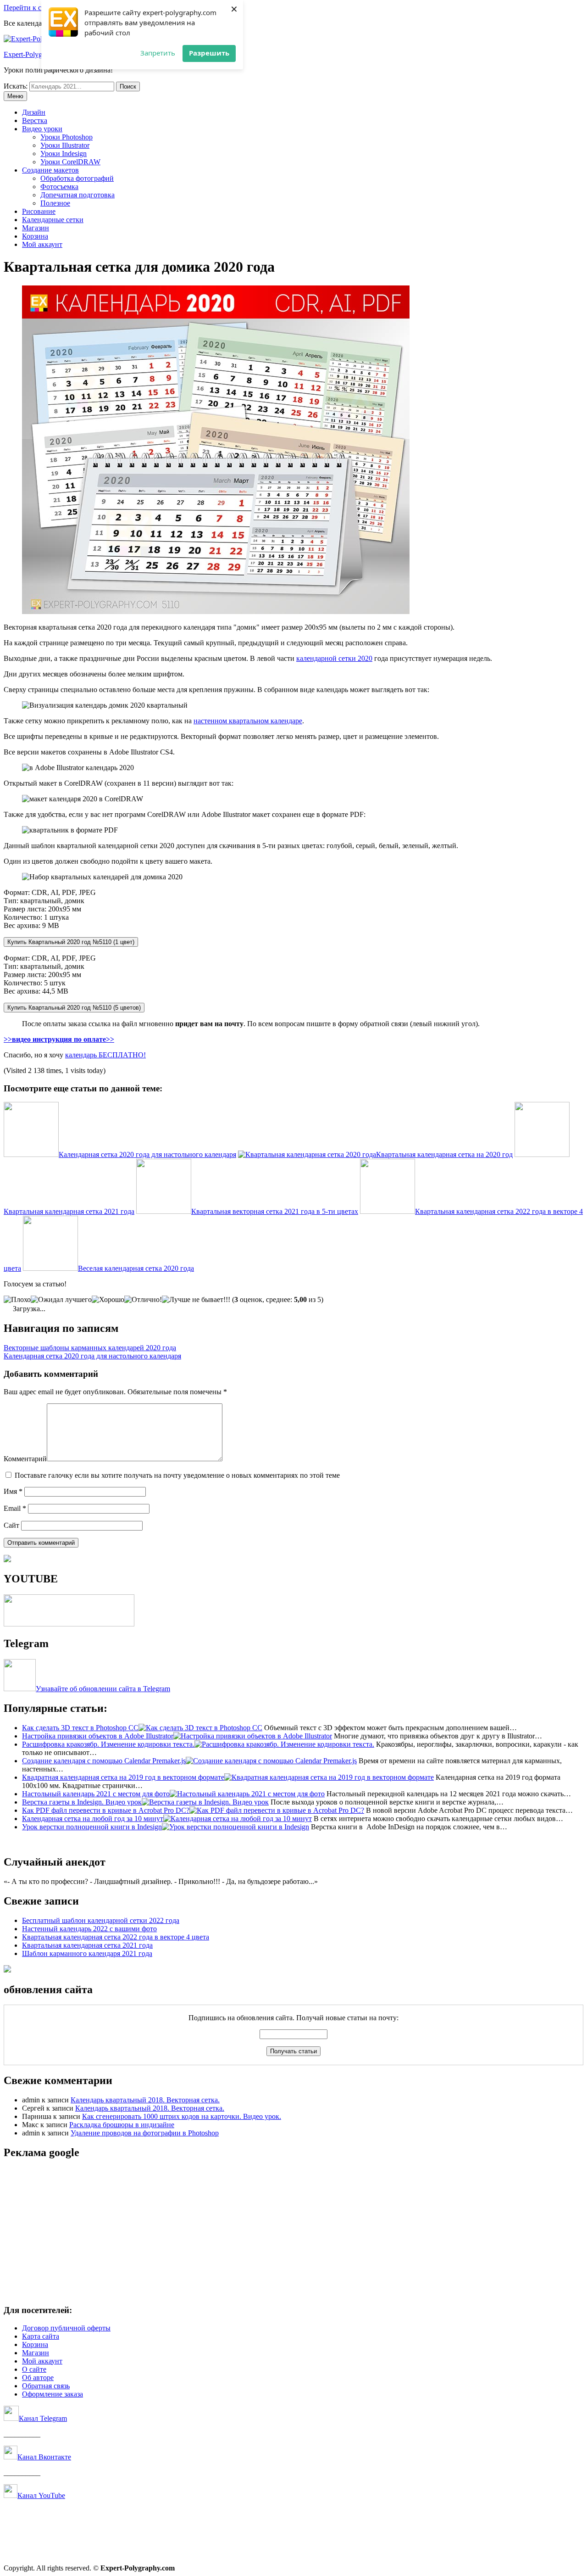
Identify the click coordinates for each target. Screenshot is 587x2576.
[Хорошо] (108, 1300)
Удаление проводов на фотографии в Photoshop (145, 2133)
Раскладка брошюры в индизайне (122, 2125)
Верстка (35, 120)
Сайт (11, 1525)
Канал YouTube (41, 2495)
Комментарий (25, 1459)
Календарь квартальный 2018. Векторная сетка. (145, 2100)
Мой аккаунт (42, 244)
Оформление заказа (53, 2394)
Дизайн (34, 112)
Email (15, 1508)
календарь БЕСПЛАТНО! (105, 1055)
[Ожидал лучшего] (61, 1300)
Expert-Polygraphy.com (38, 54)
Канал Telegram (43, 2418)
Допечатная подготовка (78, 195)
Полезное (55, 203)
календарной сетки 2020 (334, 658)
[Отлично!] (143, 1300)
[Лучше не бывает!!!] (196, 1300)
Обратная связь (46, 2386)
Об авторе (38, 2378)
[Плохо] (17, 1300)
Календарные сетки (53, 220)
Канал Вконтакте (44, 2457)
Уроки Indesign (64, 154)
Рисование (39, 211)
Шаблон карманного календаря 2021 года (87, 1953)
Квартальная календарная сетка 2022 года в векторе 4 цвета (116, 1937)
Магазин (36, 228)
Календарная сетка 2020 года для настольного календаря (92, 1356)
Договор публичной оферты (66, 2328)
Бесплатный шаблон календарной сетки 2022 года (101, 1920)
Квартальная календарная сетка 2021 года (87, 1945)
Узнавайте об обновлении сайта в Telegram (103, 1689)
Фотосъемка (59, 187)
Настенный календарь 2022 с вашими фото (89, 1929)
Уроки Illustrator (65, 145)
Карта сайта (41, 2336)
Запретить (158, 53)
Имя (13, 1491)
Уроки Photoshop (66, 137)
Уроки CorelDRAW (70, 162)
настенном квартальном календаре (248, 721)
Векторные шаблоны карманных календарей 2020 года (90, 1348)
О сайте (34, 2369)
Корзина (35, 236)
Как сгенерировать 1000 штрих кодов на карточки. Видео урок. (182, 2116)
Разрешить (209, 53)
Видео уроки (42, 129)
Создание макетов (50, 170)
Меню (15, 96)
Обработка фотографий (77, 178)
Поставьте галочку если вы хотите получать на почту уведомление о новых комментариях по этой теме (177, 1475)
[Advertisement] (279, 2232)
